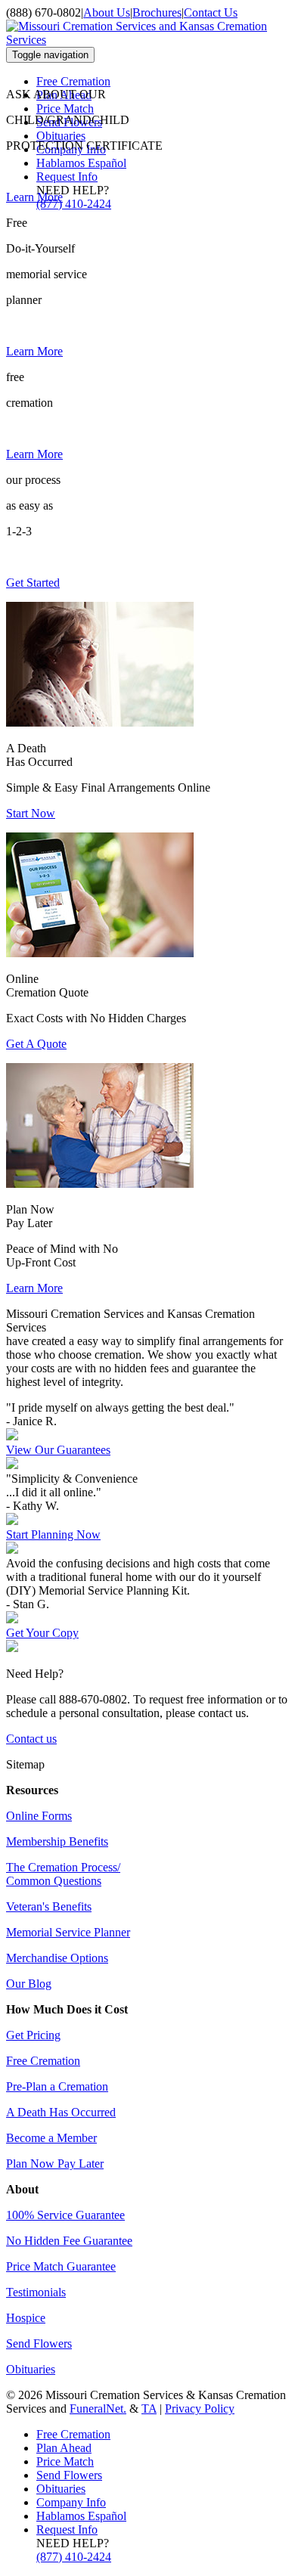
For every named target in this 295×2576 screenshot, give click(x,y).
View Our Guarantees (58, 1450)
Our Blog (29, 1984)
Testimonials (36, 2292)
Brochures (157, 12)
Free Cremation (73, 81)
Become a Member (51, 2138)
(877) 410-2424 (74, 204)
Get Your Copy (42, 1633)
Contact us (31, 1739)
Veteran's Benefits (49, 1906)
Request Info (67, 177)
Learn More (34, 197)
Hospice (26, 2318)
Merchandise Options (57, 1958)
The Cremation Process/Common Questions (63, 1874)
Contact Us (211, 12)
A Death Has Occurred (61, 2112)
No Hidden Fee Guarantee (69, 2241)
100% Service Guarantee (65, 2215)
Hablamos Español (81, 163)
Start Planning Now (53, 1534)
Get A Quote (36, 1044)
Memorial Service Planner (68, 1932)
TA (149, 2409)
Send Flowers (39, 2344)
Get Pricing (33, 2035)
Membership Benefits (57, 1841)
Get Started (33, 583)
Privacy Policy (200, 2409)
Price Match (65, 108)
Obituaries (61, 136)
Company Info (71, 2502)
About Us (107, 12)
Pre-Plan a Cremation (57, 2086)
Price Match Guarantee (61, 2266)
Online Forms (39, 1816)
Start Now (31, 813)
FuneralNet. (98, 2409)
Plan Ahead (64, 2448)
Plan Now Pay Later (55, 2164)
